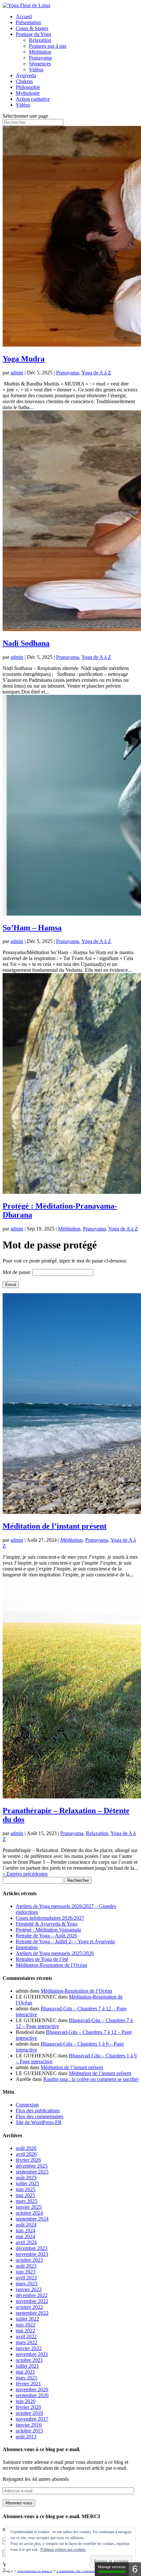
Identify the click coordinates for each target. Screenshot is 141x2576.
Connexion (27, 2105)
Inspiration (27, 1947)
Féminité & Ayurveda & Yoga (47, 1924)
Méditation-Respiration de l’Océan (51, 1965)
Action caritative (33, 99)
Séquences (40, 64)
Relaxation (40, 40)
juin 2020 (26, 2401)
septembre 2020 (32, 2395)
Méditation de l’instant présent (55, 1526)
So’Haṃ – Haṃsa (32, 928)
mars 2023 (27, 2284)
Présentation (28, 22)
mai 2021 (25, 2372)
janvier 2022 (29, 2348)
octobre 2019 (29, 2413)
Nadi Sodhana (26, 643)
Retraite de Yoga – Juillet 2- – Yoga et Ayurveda (65, 1941)
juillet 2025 (27, 2183)
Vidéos (36, 69)
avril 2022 (26, 2336)
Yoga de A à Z (96, 373)
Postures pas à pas (48, 46)
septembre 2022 (32, 2313)
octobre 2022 (29, 2307)
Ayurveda (26, 75)
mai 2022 (25, 2331)
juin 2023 (26, 2272)
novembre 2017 (32, 2419)
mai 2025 (25, 2195)
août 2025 (26, 2178)
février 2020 (28, 2407)
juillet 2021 (27, 2366)
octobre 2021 (29, 2360)
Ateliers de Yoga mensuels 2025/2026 (55, 1953)
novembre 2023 (32, 2254)
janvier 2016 (29, 2425)
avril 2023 (26, 2278)
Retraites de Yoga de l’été (42, 1959)
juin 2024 (26, 2231)
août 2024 (26, 2225)
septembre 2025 (32, 2172)
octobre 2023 (29, 2260)
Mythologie (28, 93)
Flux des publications (38, 2111)
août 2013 (26, 2437)
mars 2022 (27, 2342)
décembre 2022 (32, 2295)
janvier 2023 (29, 2289)
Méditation (40, 52)
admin (17, 373)
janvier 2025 (29, 2207)
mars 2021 (27, 2378)
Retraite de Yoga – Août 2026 (46, 1936)
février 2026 (28, 2160)
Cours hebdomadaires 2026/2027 (50, 1918)
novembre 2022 (32, 2301)
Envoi (11, 1285)
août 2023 (26, 2266)
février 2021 (28, 2384)
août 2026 (26, 2148)
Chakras (24, 81)
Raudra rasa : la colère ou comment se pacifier (91, 2079)
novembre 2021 (32, 2354)
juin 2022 (26, 2325)
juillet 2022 (27, 2319)
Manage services (112, 2567)
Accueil (24, 17)
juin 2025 (26, 2189)
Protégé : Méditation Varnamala (48, 1930)
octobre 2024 (29, 2213)
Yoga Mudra (24, 359)
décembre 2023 (32, 2248)
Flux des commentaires (40, 2116)
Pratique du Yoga (33, 34)
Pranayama (40, 58)
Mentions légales (35, 2570)
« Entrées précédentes (25, 1874)
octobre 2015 (29, 2431)
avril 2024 (26, 2242)
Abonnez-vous (19, 2503)
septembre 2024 (32, 2219)
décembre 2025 (32, 2166)
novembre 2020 (32, 2389)
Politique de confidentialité (84, 2570)
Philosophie (28, 87)
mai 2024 (25, 2236)
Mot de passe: (18, 1272)
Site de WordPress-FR (39, 2122)
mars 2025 (27, 2201)
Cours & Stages (32, 28)
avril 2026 (26, 2154)
